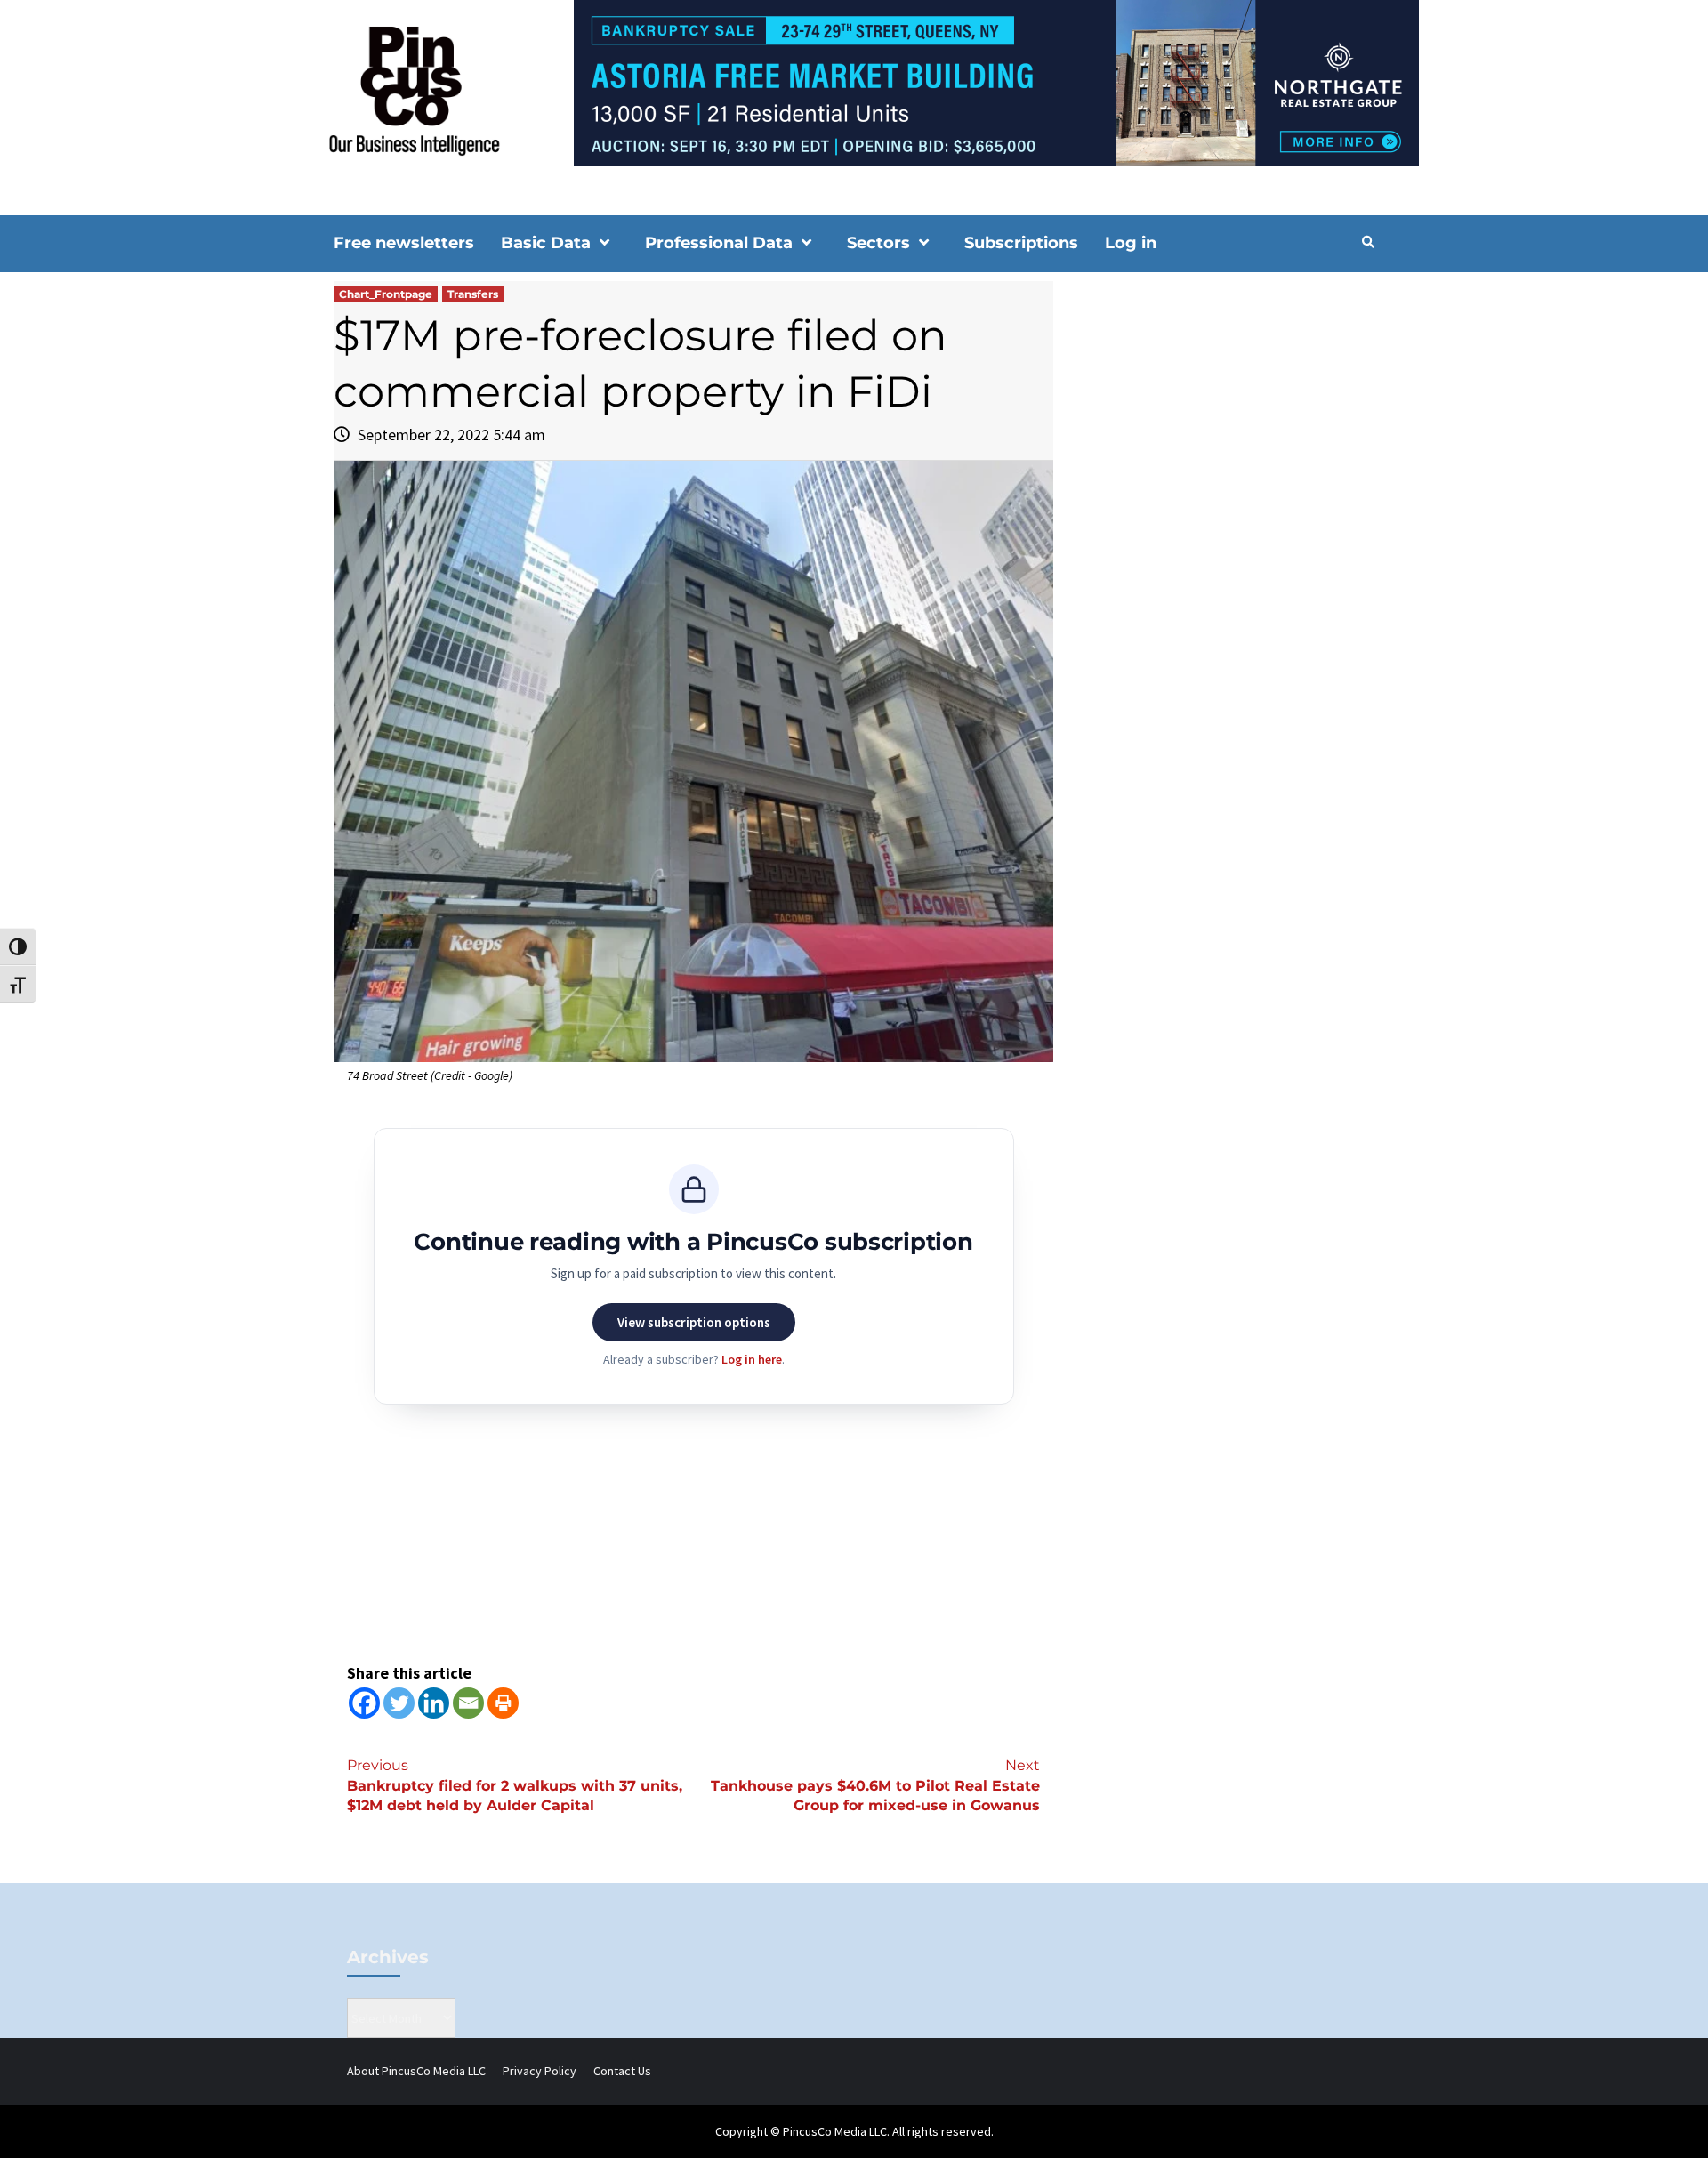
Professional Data (719, 243)
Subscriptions (1021, 243)
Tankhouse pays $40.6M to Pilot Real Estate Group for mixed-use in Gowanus (875, 1786)
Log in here (752, 1359)
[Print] (503, 1703)
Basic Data (546, 243)
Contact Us (622, 2071)
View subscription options (694, 1322)
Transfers (473, 294)
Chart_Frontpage (386, 294)
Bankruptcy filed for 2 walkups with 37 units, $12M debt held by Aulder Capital (515, 1786)
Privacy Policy (540, 2071)
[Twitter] (399, 1703)
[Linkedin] (434, 1703)
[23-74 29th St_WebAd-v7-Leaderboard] (854, 82)
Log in (1131, 243)
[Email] (468, 1703)
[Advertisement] (1223, 432)
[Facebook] (364, 1703)
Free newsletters (404, 243)
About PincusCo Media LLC (416, 2071)
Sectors (878, 243)
